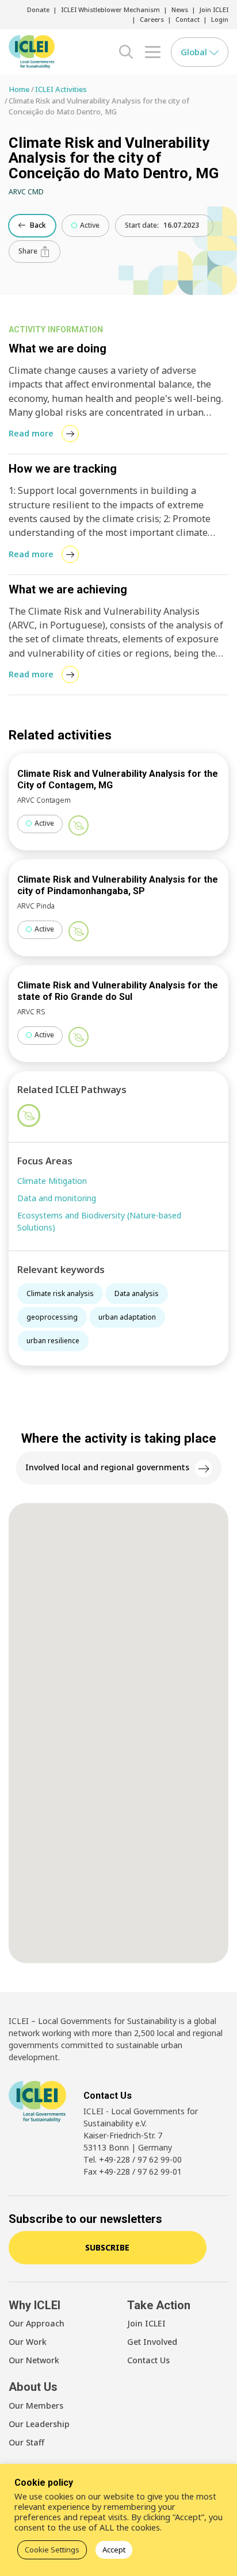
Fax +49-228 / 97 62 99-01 (133, 2171)
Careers (152, 19)
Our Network (34, 2360)
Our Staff (26, 2442)
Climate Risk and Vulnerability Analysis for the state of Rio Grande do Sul (118, 991)
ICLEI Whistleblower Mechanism (110, 9)
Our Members (36, 2406)
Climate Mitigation (52, 1181)
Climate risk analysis (60, 1293)
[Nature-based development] (79, 825)
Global (195, 52)
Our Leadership (39, 2424)
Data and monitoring (57, 1198)
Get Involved (152, 2342)
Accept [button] (114, 2550)
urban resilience (53, 1341)
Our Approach (37, 2323)
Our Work (28, 2342)
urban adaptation (127, 1317)
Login (220, 19)
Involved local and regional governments (107, 1467)
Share (29, 251)
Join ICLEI (214, 9)
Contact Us (148, 2360)
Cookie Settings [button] (52, 2550)
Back (37, 225)
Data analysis (137, 1293)
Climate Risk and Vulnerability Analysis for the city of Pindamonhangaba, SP (118, 885)
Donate (38, 9)
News (180, 9)
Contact (188, 19)
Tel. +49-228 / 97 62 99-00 (133, 2159)
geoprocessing (52, 1317)
